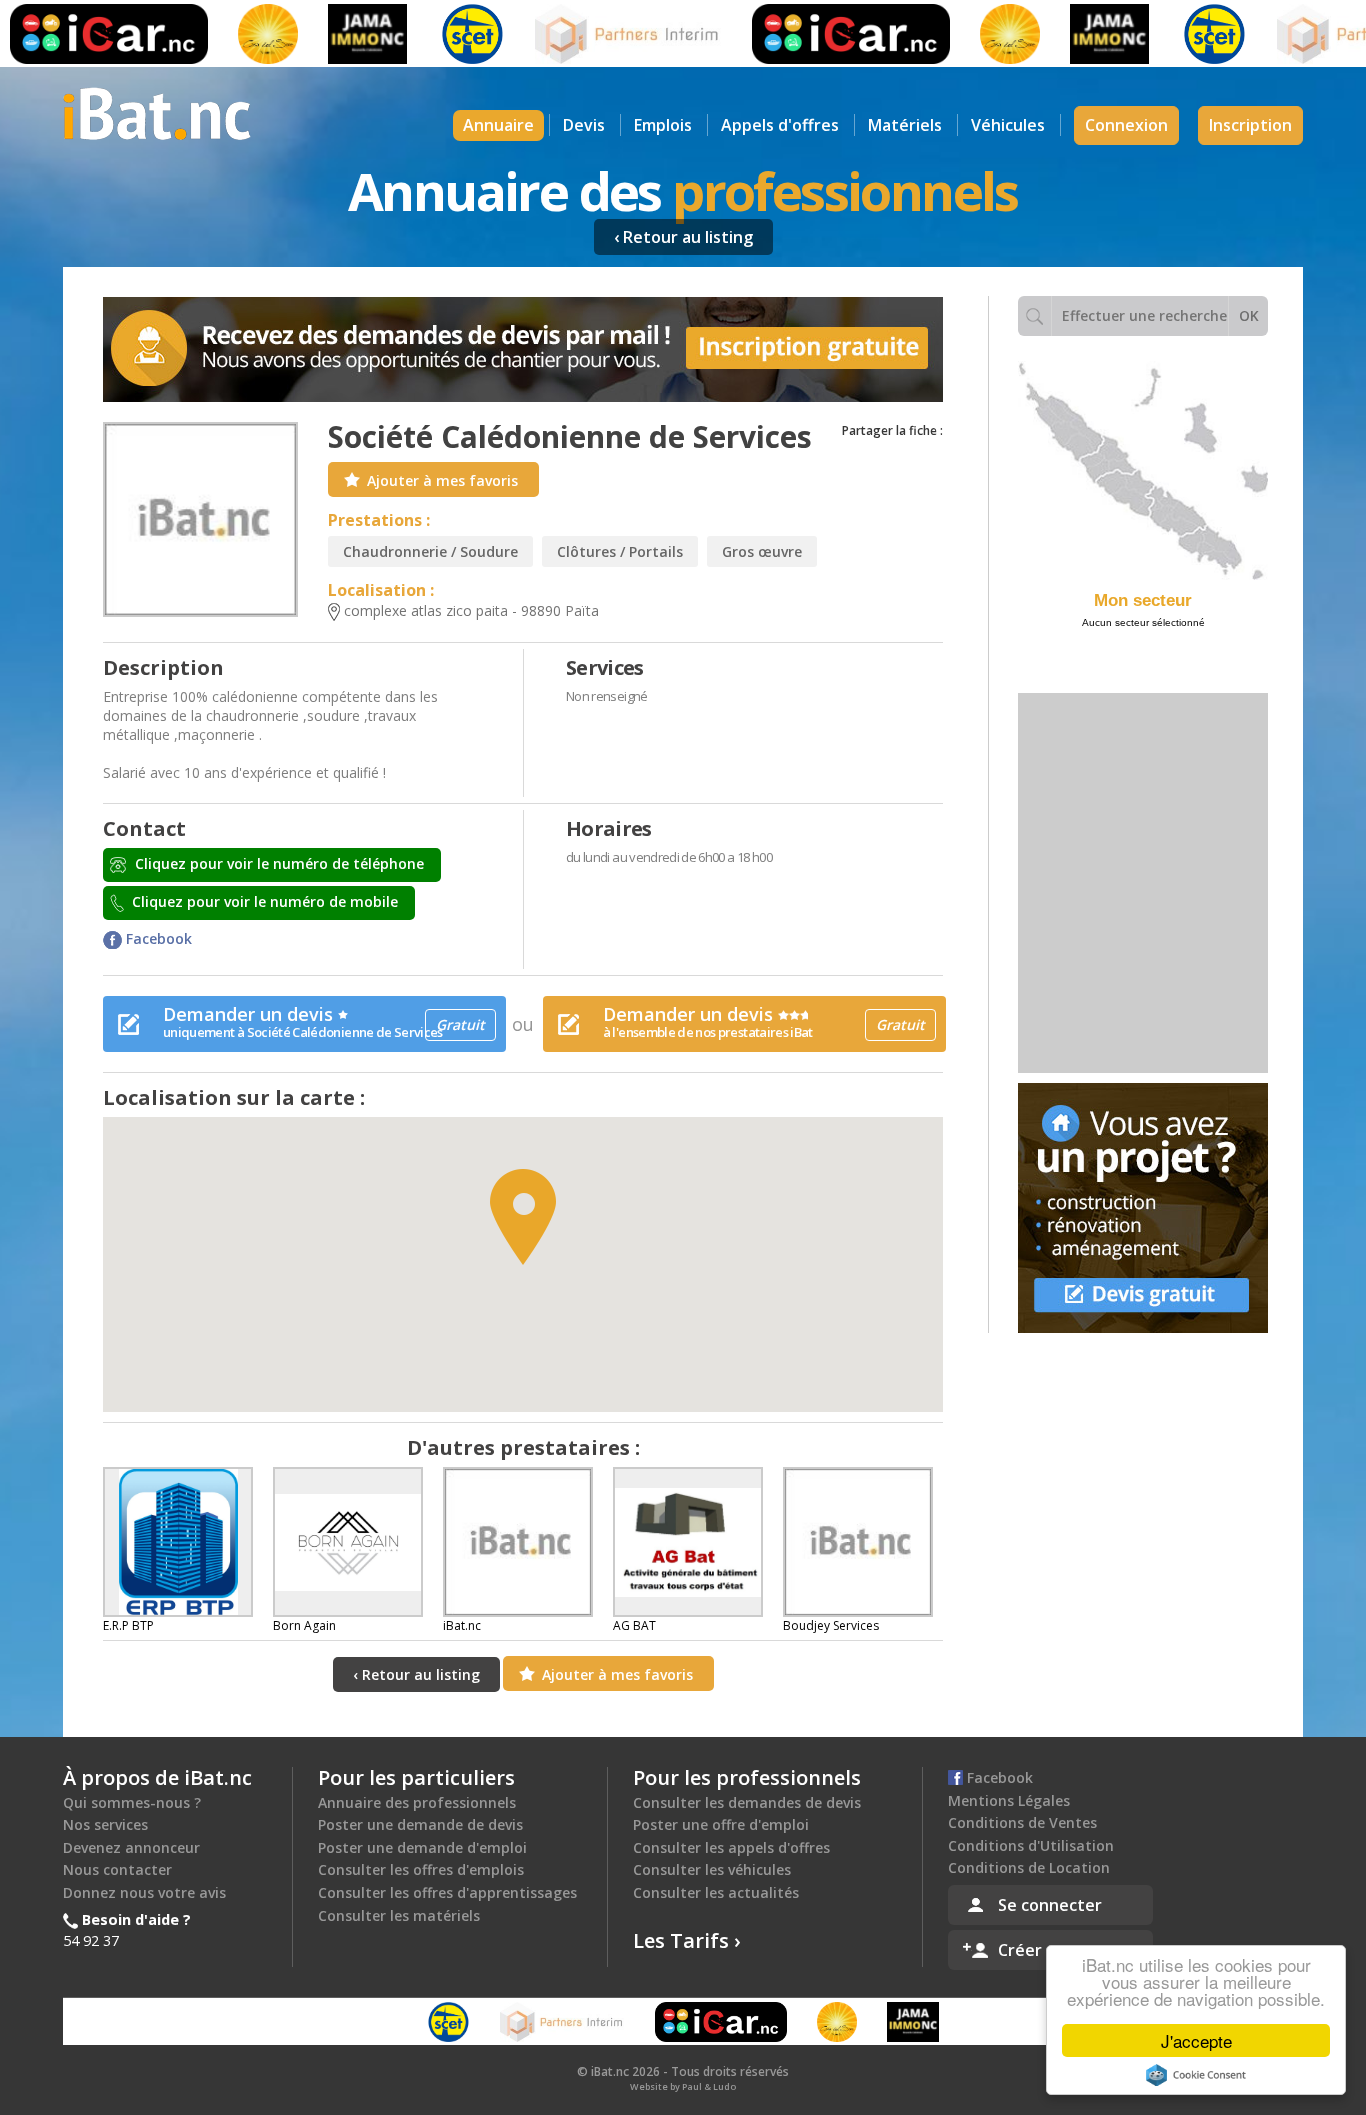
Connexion (1126, 125)
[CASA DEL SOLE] (234, 34)
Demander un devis (324, 1021)
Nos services (105, 1824)
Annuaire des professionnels (417, 1802)
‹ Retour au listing (683, 237)
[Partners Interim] (594, 34)
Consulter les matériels (399, 1915)
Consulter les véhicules (712, 1869)
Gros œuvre (762, 551)
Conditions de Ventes (1022, 1822)
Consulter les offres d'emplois (421, 1869)
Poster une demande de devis (420, 1824)
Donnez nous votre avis (144, 1892)
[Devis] (1143, 1208)
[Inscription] (523, 349)
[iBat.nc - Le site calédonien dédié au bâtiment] (157, 112)
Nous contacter (117, 1869)
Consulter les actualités (716, 1892)
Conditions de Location (1029, 1867)
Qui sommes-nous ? (132, 1802)
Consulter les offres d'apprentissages (447, 1892)
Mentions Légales (1009, 1800)
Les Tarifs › (687, 1940)
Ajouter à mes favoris (442, 480)
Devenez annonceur (131, 1847)
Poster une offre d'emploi (721, 1824)
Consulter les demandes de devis (747, 1802)
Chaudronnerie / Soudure (430, 551)
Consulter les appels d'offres (731, 1847)
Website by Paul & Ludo (683, 2086)
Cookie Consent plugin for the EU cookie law (1196, 2075)
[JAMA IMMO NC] (333, 34)
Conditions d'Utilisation (1031, 1845)
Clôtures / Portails (620, 551)
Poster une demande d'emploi (422, 1847)
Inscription (1250, 125)
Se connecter (1050, 1905)
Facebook (157, 938)
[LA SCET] (438, 34)
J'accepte (1196, 2040)
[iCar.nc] (817, 34)
